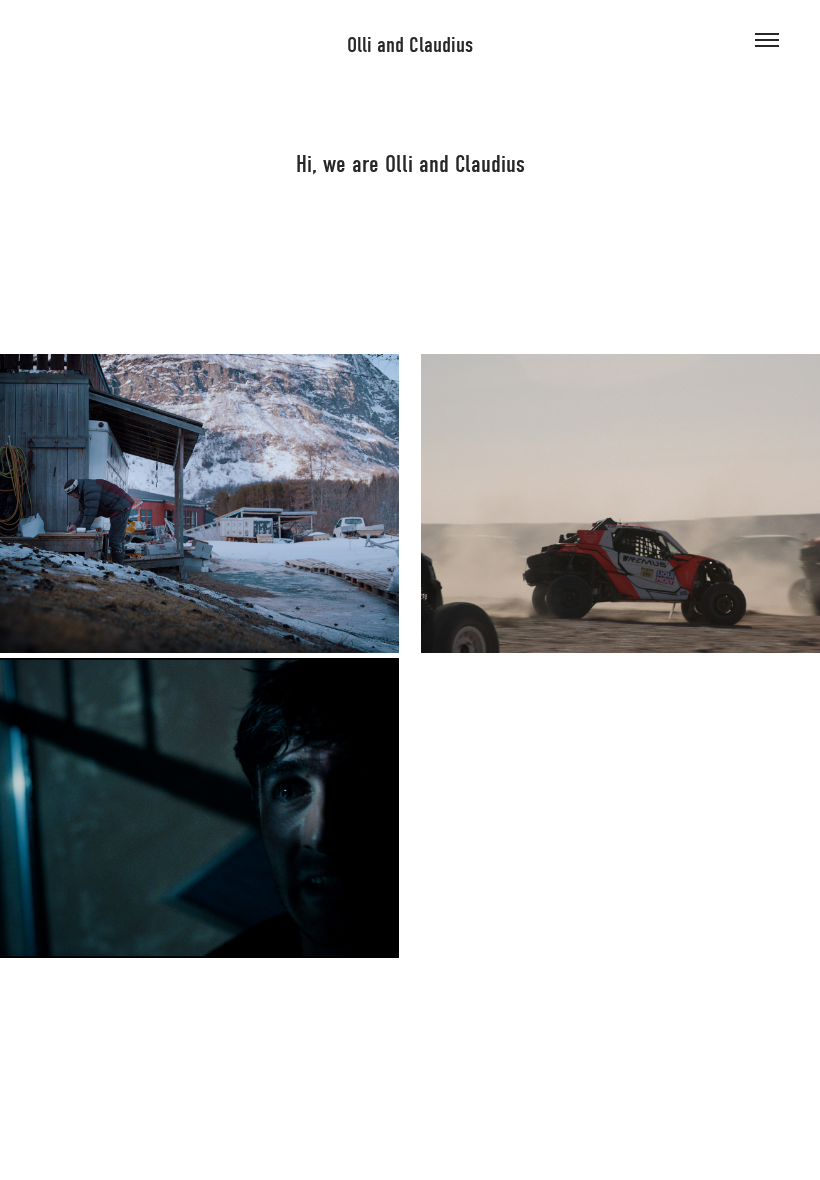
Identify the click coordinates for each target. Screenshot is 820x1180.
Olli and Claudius (410, 45)
